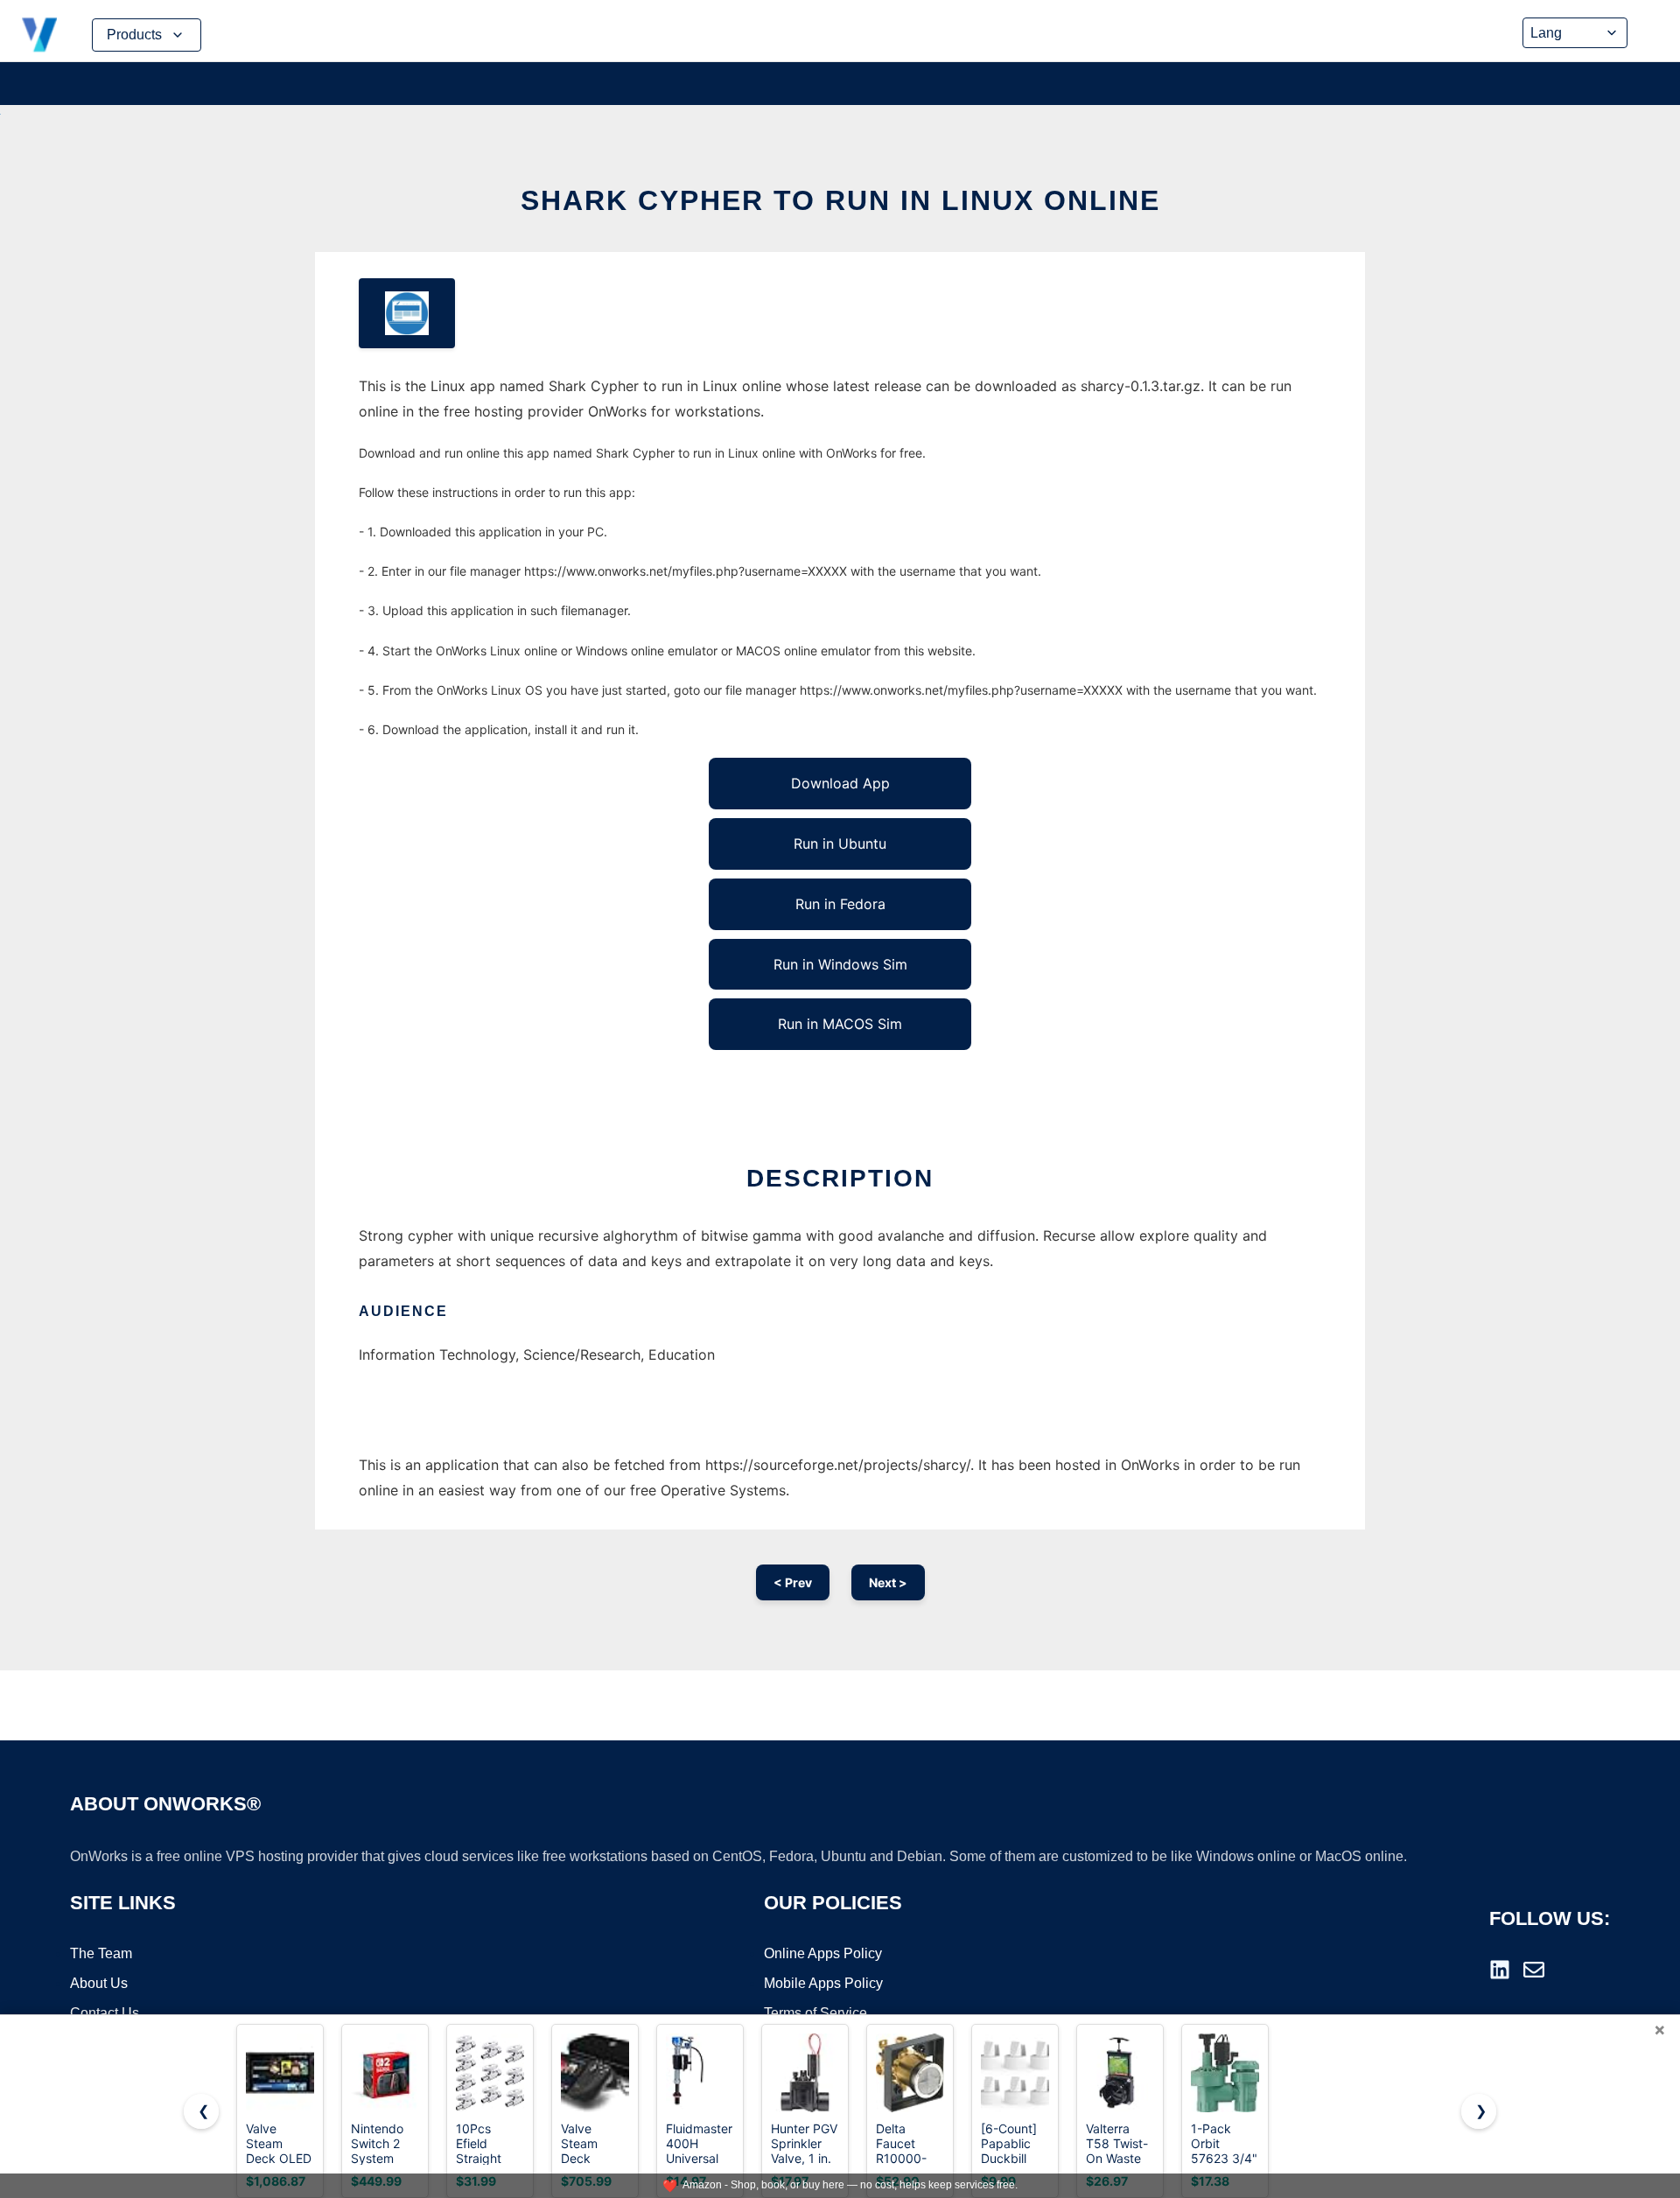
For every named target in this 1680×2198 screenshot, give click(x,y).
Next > (888, 1582)
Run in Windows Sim (840, 964)
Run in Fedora (840, 904)
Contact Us (105, 2013)
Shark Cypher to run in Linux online (840, 200)
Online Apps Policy (823, 1953)
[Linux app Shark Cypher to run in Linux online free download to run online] (407, 313)
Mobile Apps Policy (823, 1983)
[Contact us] (1534, 1970)
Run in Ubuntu (840, 843)
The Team (101, 1953)
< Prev (793, 1582)
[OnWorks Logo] (39, 35)
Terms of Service (815, 2013)
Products (134, 35)
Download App (840, 783)
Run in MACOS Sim (840, 1024)
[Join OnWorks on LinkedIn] (1500, 1970)
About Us (99, 1983)
